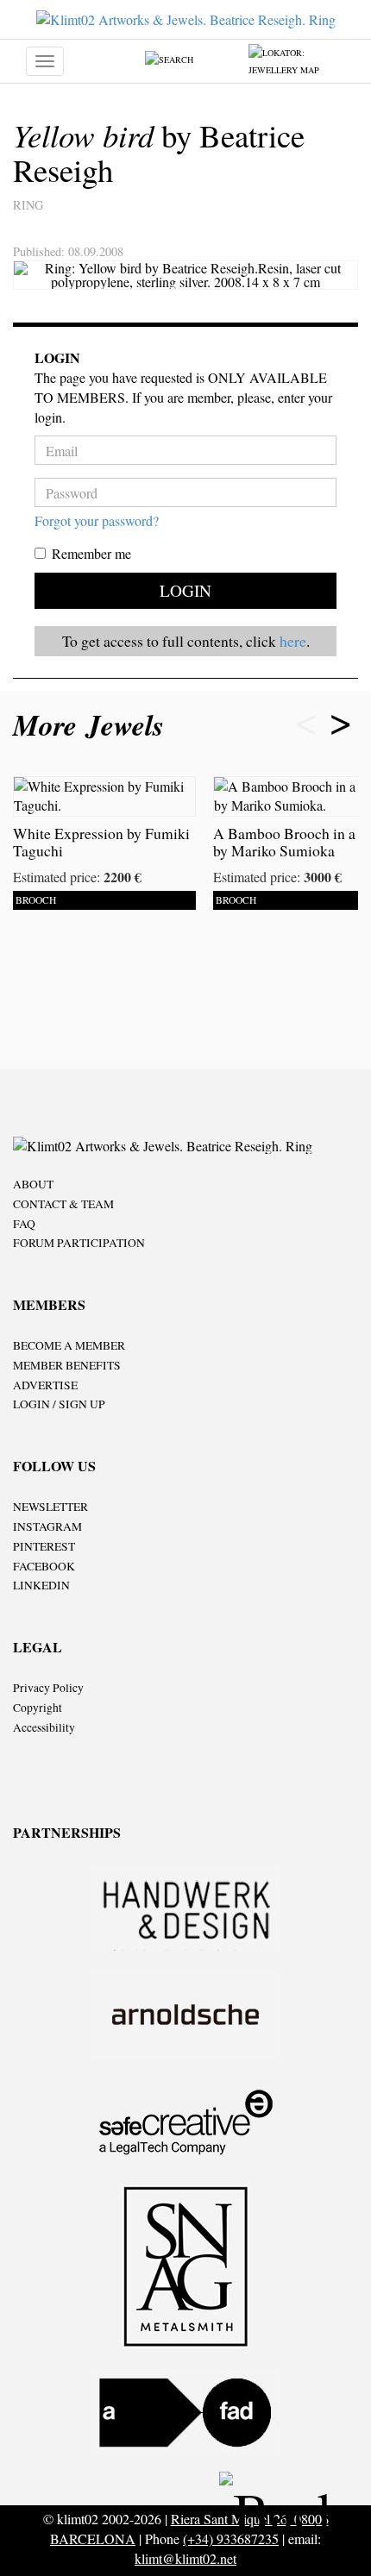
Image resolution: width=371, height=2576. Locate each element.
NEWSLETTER (50, 1507)
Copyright (38, 1708)
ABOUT (33, 1184)
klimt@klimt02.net (185, 2558)
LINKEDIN (41, 1585)
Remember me (91, 553)
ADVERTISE (45, 1385)
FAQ (24, 1224)
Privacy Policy (48, 1688)
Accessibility (44, 1727)
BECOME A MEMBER (69, 1345)
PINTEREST (44, 1546)
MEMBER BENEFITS (67, 1365)
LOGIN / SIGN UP (59, 1404)
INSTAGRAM (47, 1526)
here (293, 641)
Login (185, 590)
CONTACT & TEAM (63, 1204)
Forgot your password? (97, 520)
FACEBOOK (44, 1566)
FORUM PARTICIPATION (79, 1243)
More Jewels (93, 725)
